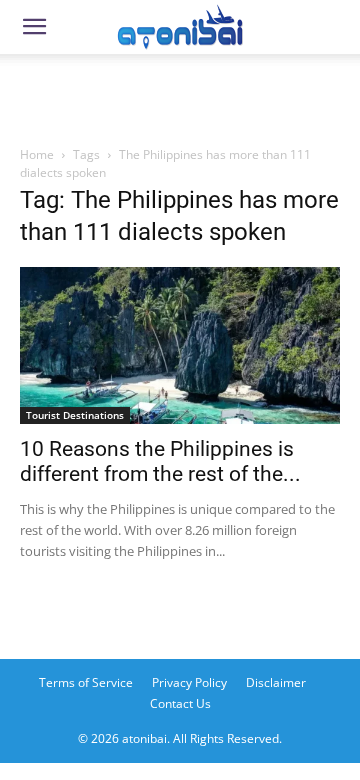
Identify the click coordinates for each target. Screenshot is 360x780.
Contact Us (180, 703)
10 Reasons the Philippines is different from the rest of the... (160, 461)
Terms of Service (86, 682)
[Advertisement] (180, 94)
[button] (34, 27)
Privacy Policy (189, 682)
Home (37, 154)
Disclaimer (276, 682)
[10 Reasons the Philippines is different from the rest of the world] (180, 345)
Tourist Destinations (75, 415)
